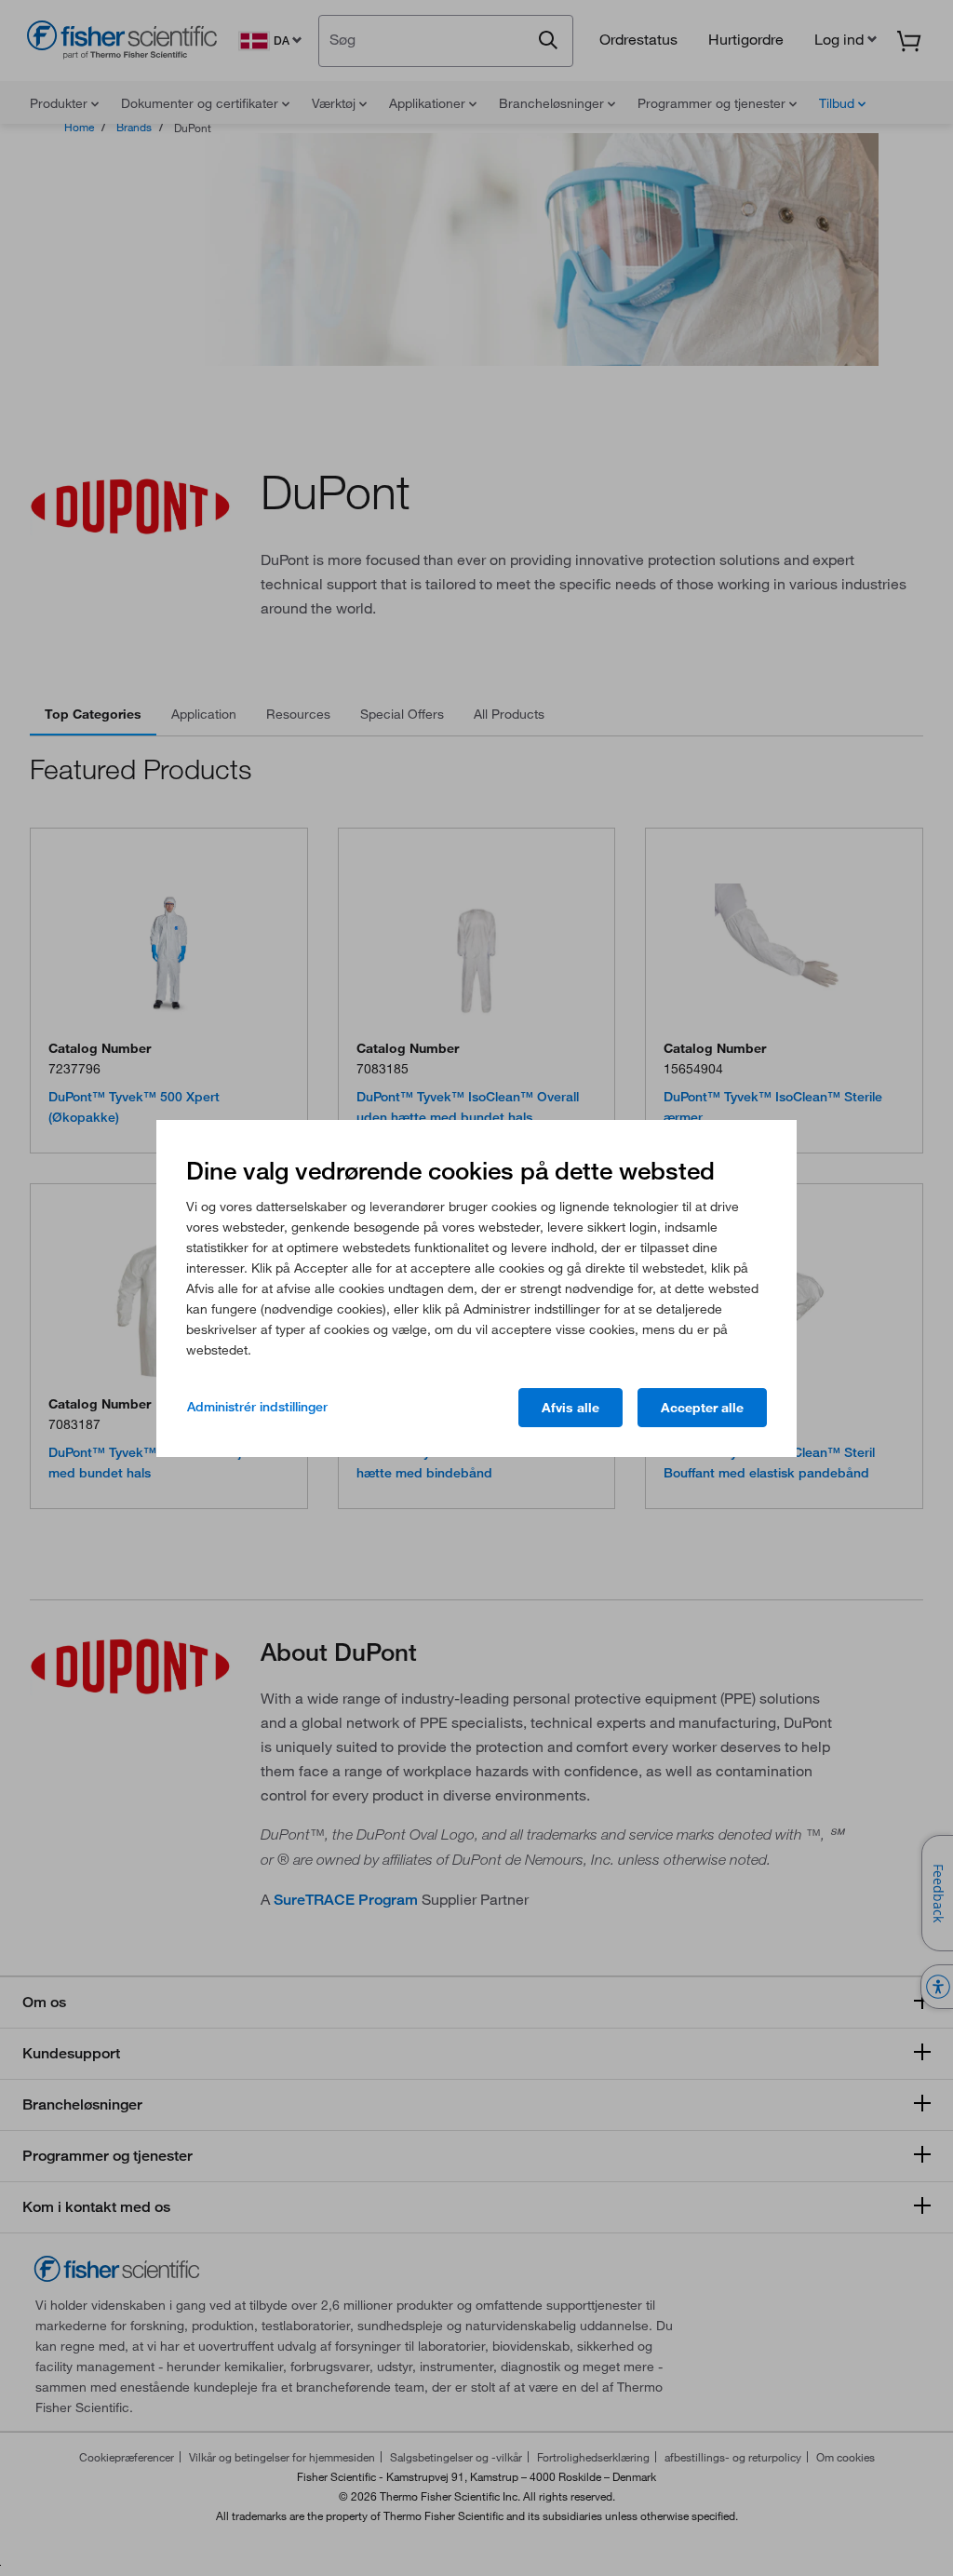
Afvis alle (570, 1408)
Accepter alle (702, 1408)
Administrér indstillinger (257, 1407)
